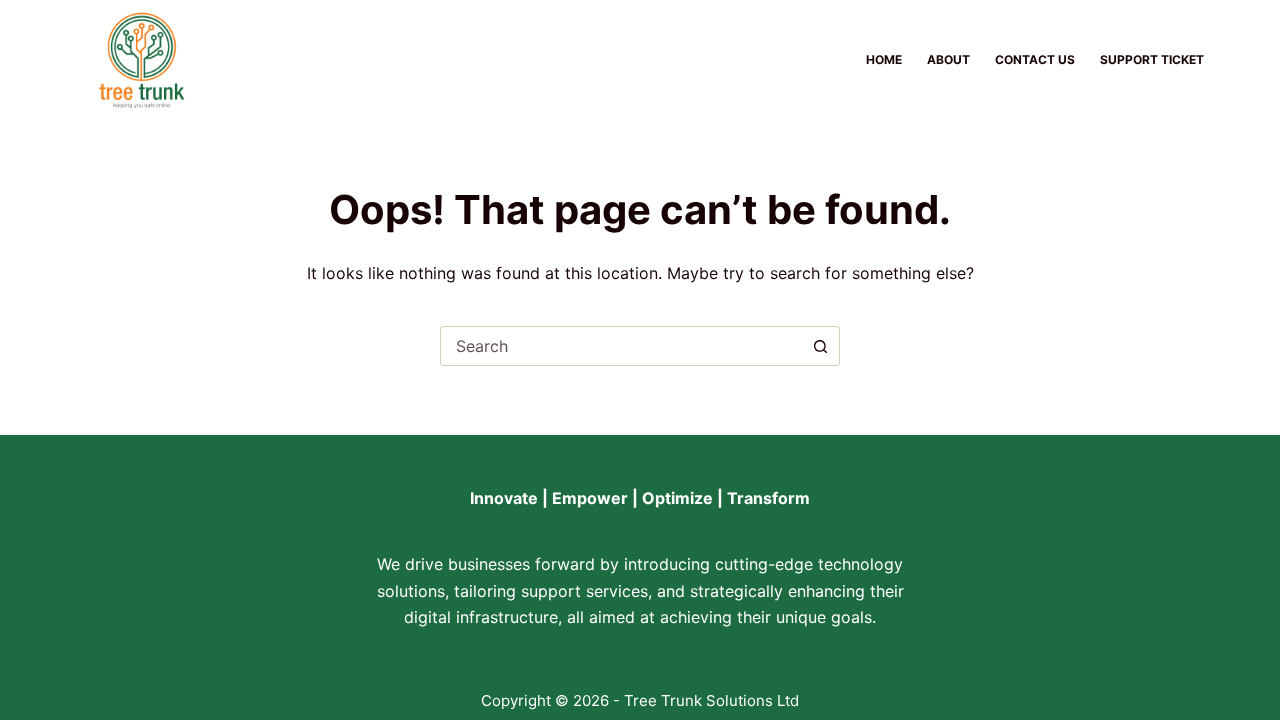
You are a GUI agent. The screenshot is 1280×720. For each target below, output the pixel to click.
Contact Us (1035, 59)
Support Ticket (1152, 59)
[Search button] (820, 346)
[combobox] (621, 346)
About (948, 59)
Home (884, 59)
